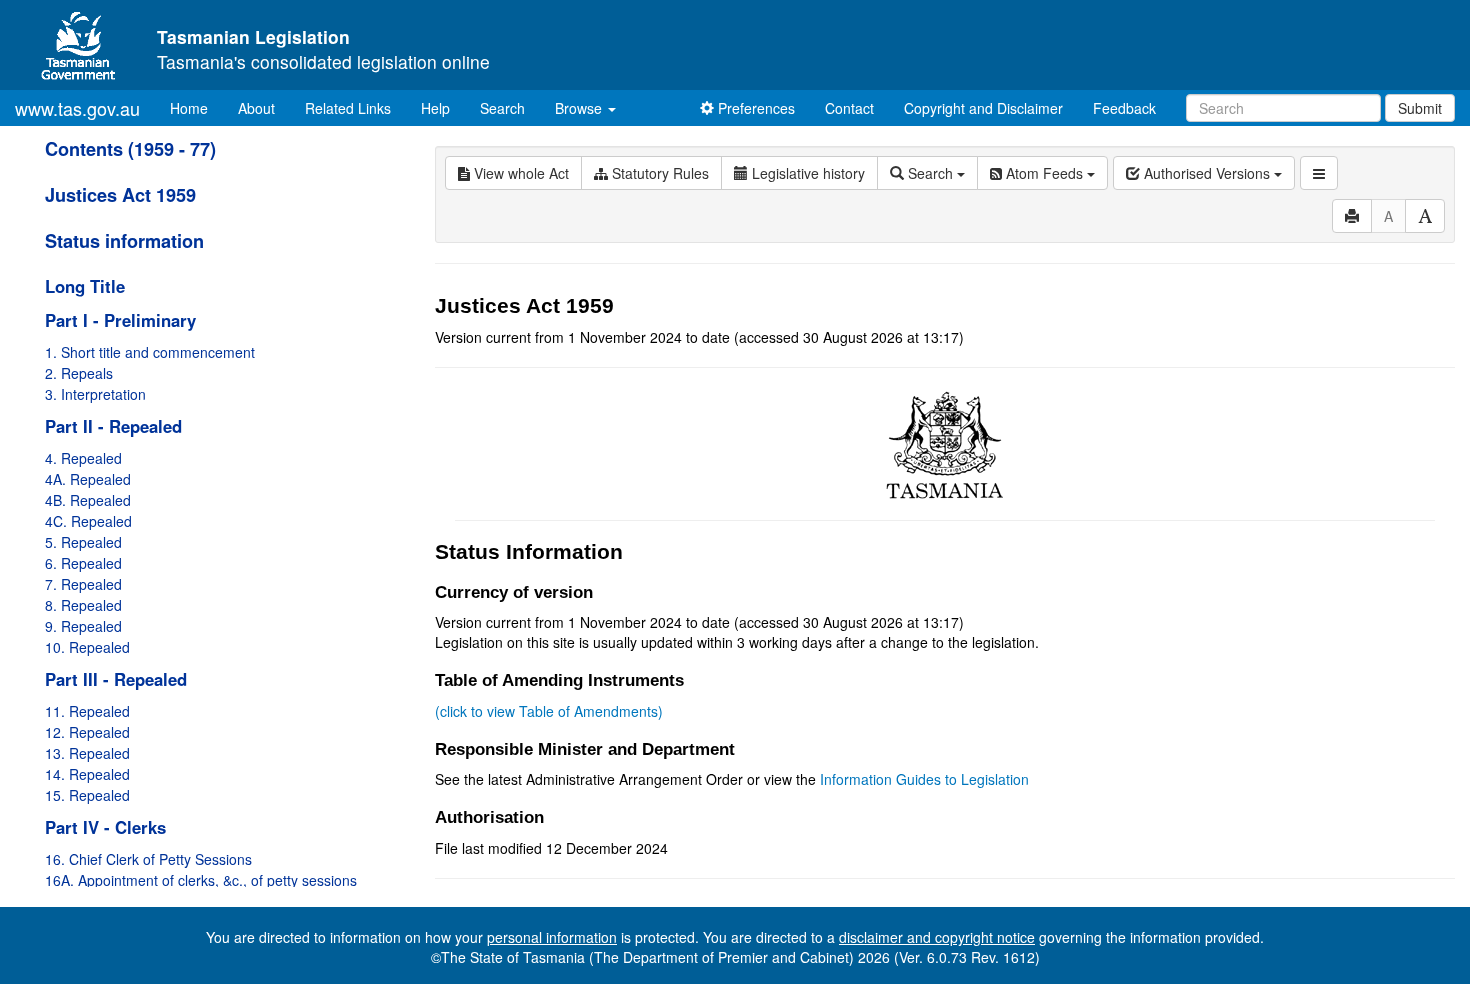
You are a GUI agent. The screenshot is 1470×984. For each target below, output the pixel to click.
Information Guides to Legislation (924, 779)
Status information (124, 241)
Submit (1420, 108)
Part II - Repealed (113, 426)
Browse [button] (580, 108)
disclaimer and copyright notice (937, 937)
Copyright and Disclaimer (983, 108)
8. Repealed (83, 605)
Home (196, 107)
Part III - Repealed (116, 679)
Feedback (1124, 108)
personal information (552, 937)
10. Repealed (87, 647)
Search (502, 108)
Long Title (85, 286)
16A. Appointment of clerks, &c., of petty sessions (201, 880)
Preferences (754, 108)
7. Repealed (83, 584)
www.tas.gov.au (77, 108)
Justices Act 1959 (120, 195)
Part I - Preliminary (120, 320)
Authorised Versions (1207, 173)
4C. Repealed (88, 521)
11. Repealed (87, 711)
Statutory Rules (658, 173)
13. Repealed (87, 753)
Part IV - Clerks (105, 827)
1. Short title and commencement (150, 352)
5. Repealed (83, 542)
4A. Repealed (88, 479)
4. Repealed (83, 458)
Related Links (348, 108)
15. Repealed (87, 795)
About (256, 108)
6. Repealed (83, 563)
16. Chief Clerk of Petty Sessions (148, 859)
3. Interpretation (95, 394)
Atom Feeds (1044, 173)
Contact (849, 108)
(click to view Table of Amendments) (549, 711)
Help (435, 108)
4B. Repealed (88, 500)
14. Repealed (87, 774)
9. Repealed (83, 626)
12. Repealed (87, 732)
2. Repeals (79, 373)
